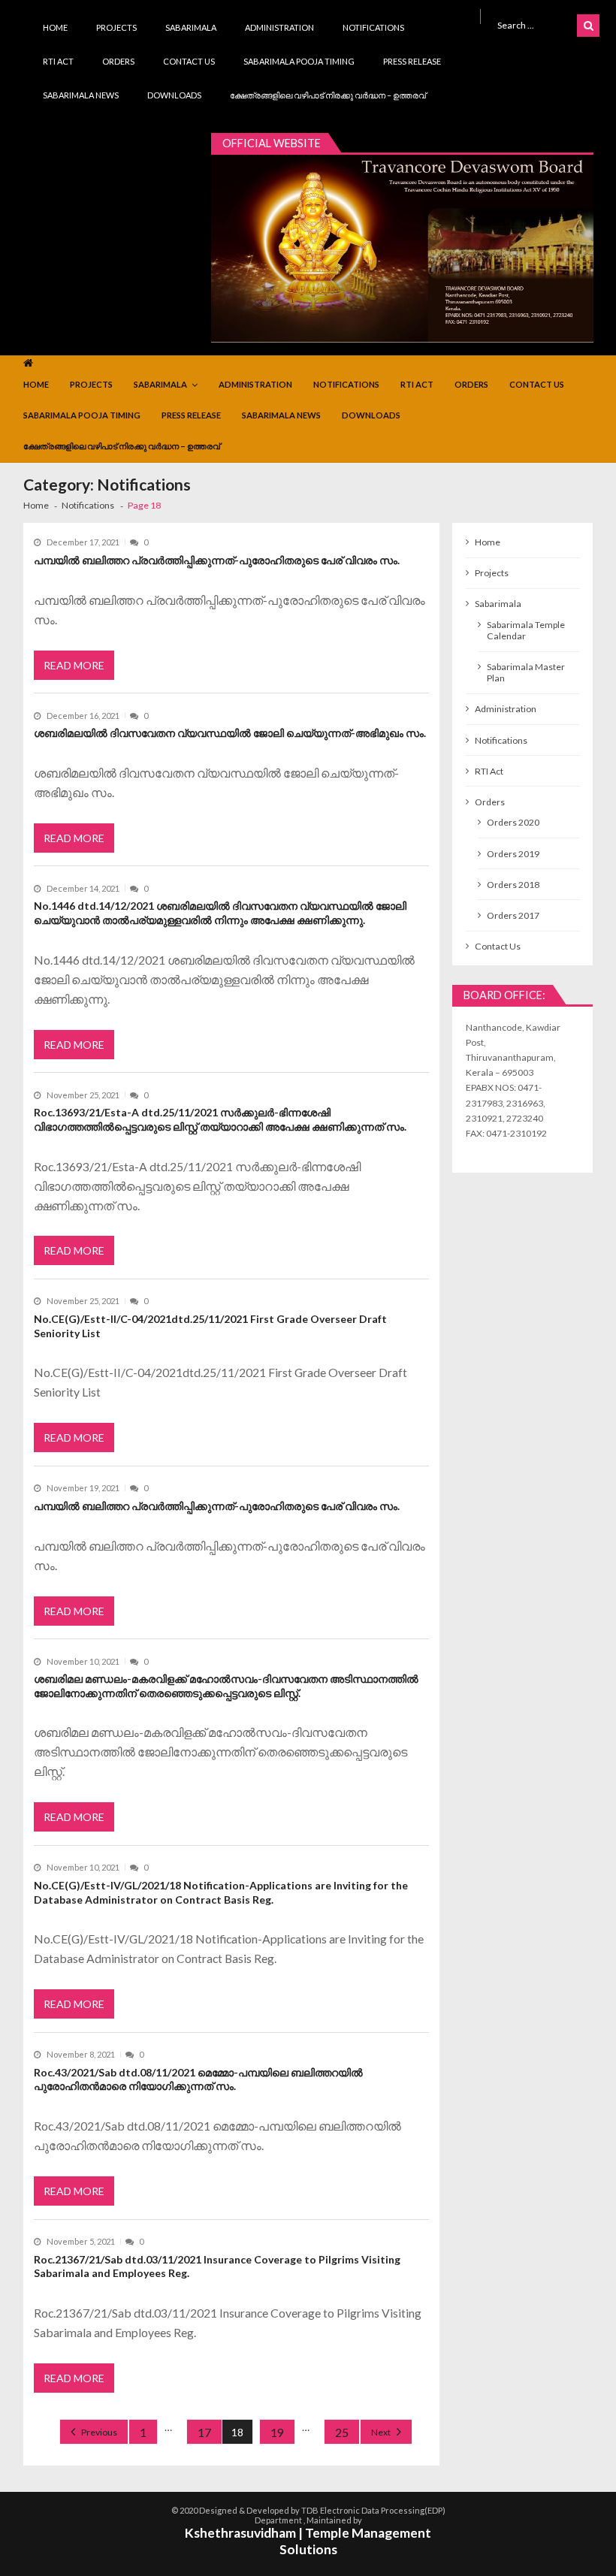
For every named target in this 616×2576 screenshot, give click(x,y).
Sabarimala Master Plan (526, 672)
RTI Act (58, 61)
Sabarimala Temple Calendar (526, 630)
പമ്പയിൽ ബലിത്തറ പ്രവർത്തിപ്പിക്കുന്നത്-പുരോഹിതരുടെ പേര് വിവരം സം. (217, 560)
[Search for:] (534, 24)
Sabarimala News (81, 95)
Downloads (174, 95)
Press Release (412, 61)
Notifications (373, 27)
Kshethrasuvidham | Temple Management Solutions (308, 2541)
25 (342, 2432)
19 (277, 2432)
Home (55, 27)
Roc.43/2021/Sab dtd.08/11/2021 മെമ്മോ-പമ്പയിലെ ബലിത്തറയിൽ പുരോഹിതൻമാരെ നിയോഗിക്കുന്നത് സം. (198, 2079)
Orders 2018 (513, 885)
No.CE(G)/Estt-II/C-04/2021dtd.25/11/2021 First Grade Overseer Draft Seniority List (210, 1326)
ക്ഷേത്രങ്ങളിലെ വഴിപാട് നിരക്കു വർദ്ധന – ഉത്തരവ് (328, 95)
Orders (118, 61)
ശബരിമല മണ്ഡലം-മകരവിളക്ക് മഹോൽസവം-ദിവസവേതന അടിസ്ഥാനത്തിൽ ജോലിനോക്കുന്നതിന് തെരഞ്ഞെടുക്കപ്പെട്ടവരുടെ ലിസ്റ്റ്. (226, 1686)
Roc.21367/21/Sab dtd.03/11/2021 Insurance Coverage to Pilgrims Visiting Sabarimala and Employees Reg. (217, 2266)
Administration (279, 27)
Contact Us (189, 61)
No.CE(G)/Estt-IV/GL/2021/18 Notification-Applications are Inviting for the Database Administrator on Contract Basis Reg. (221, 1892)
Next (381, 2432)
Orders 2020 (513, 822)
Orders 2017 (513, 915)
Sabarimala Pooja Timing (299, 61)
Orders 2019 (513, 854)
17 (204, 2432)
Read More (74, 665)
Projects (116, 27)
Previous (99, 2432)
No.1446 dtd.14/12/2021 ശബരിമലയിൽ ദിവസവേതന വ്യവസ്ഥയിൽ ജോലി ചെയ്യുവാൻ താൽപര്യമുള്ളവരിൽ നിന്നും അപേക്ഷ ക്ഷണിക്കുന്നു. (220, 913)
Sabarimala (191, 27)
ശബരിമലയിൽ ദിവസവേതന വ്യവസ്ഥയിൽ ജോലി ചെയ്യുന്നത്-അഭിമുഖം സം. (230, 733)
